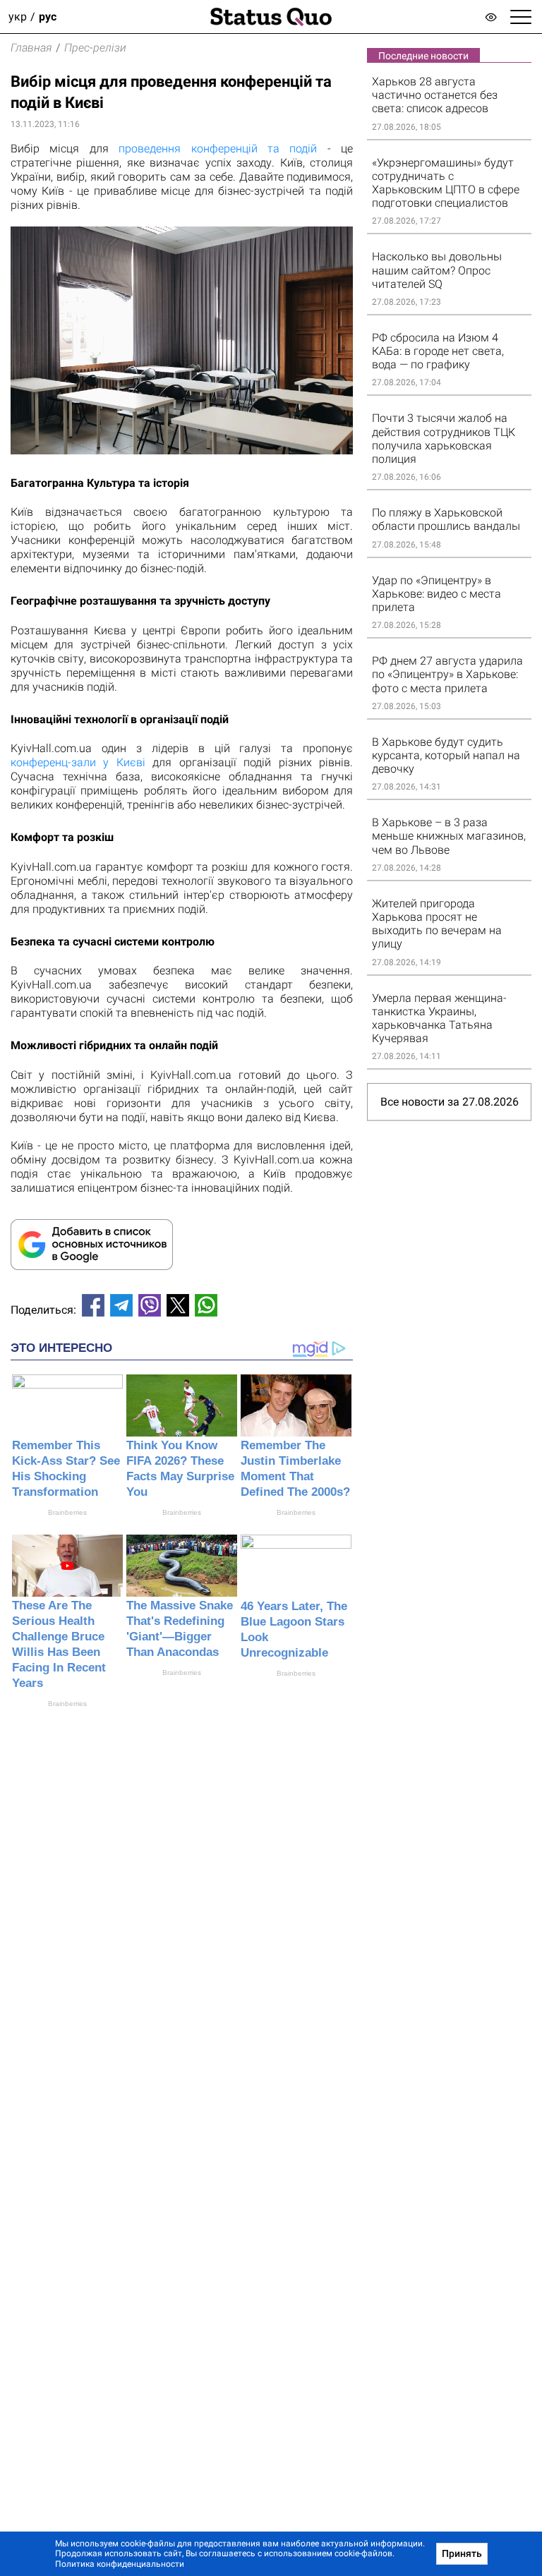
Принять (462, 2553)
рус (48, 17)
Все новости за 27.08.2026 (450, 1102)
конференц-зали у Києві (78, 762)
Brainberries (67, 1512)
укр (18, 17)
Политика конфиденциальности (120, 2564)
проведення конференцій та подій (218, 149)
